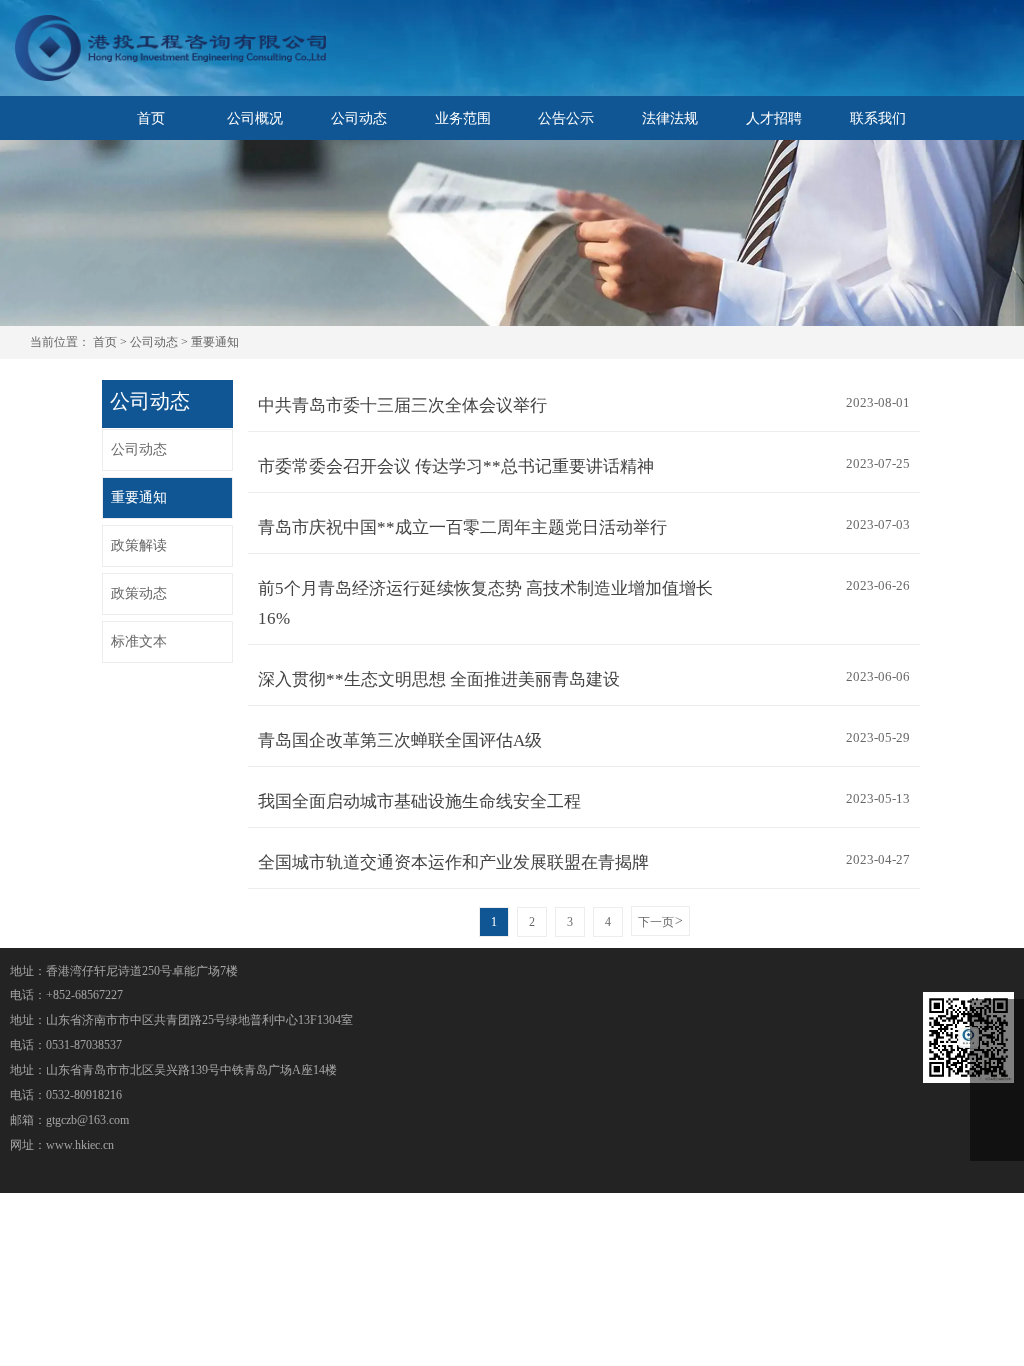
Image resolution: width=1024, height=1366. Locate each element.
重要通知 (215, 342)
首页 (105, 342)
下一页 (660, 921)
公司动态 (154, 342)
